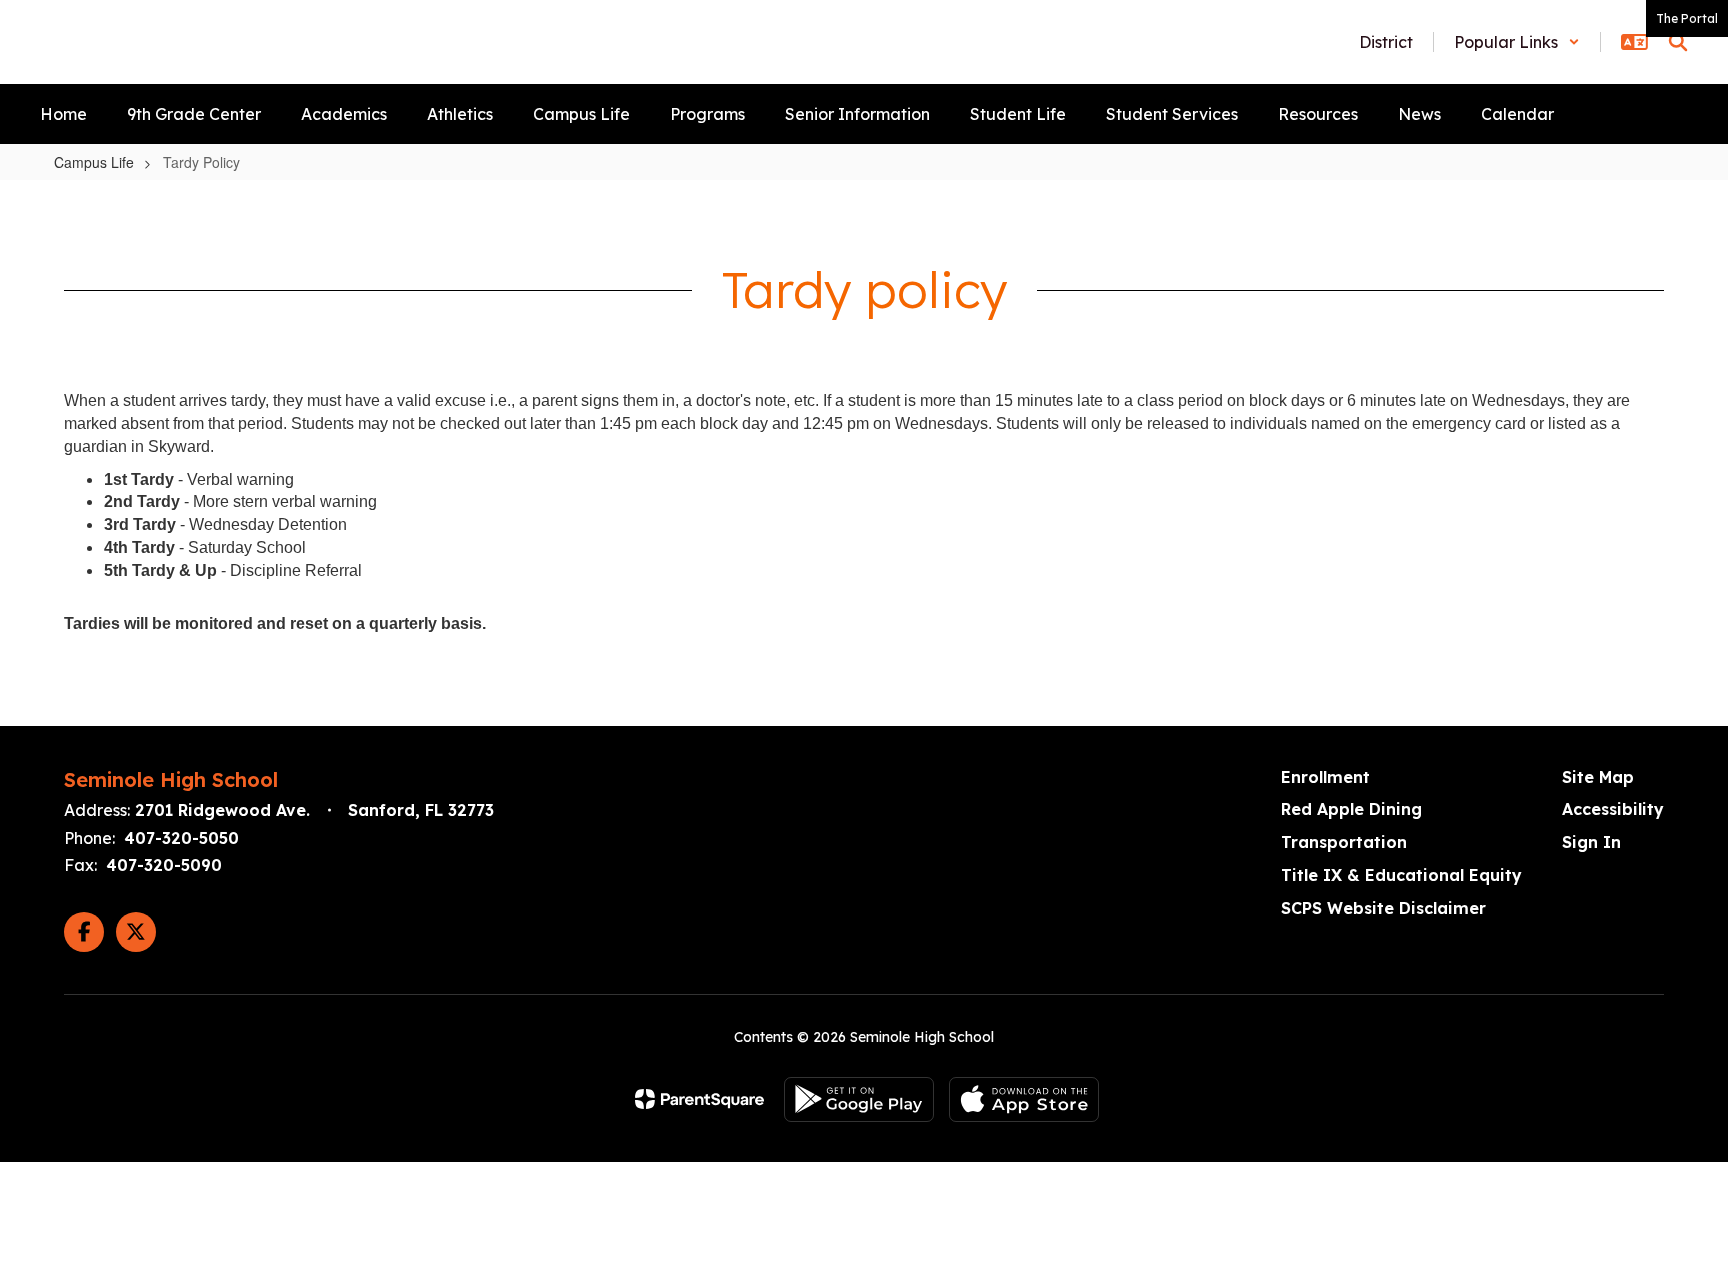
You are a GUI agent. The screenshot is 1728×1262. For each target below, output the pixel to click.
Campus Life (94, 162)
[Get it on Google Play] (859, 1099)
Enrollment (1325, 777)
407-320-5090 (164, 865)
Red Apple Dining (1351, 809)
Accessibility (1613, 809)
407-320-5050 (181, 838)
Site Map (1598, 777)
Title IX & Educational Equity (1401, 875)
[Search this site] (1678, 42)
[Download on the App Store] (1024, 1099)
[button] (1517, 42)
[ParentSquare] (699, 1099)
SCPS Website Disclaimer (1383, 908)
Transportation (1344, 842)
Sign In (1591, 842)
